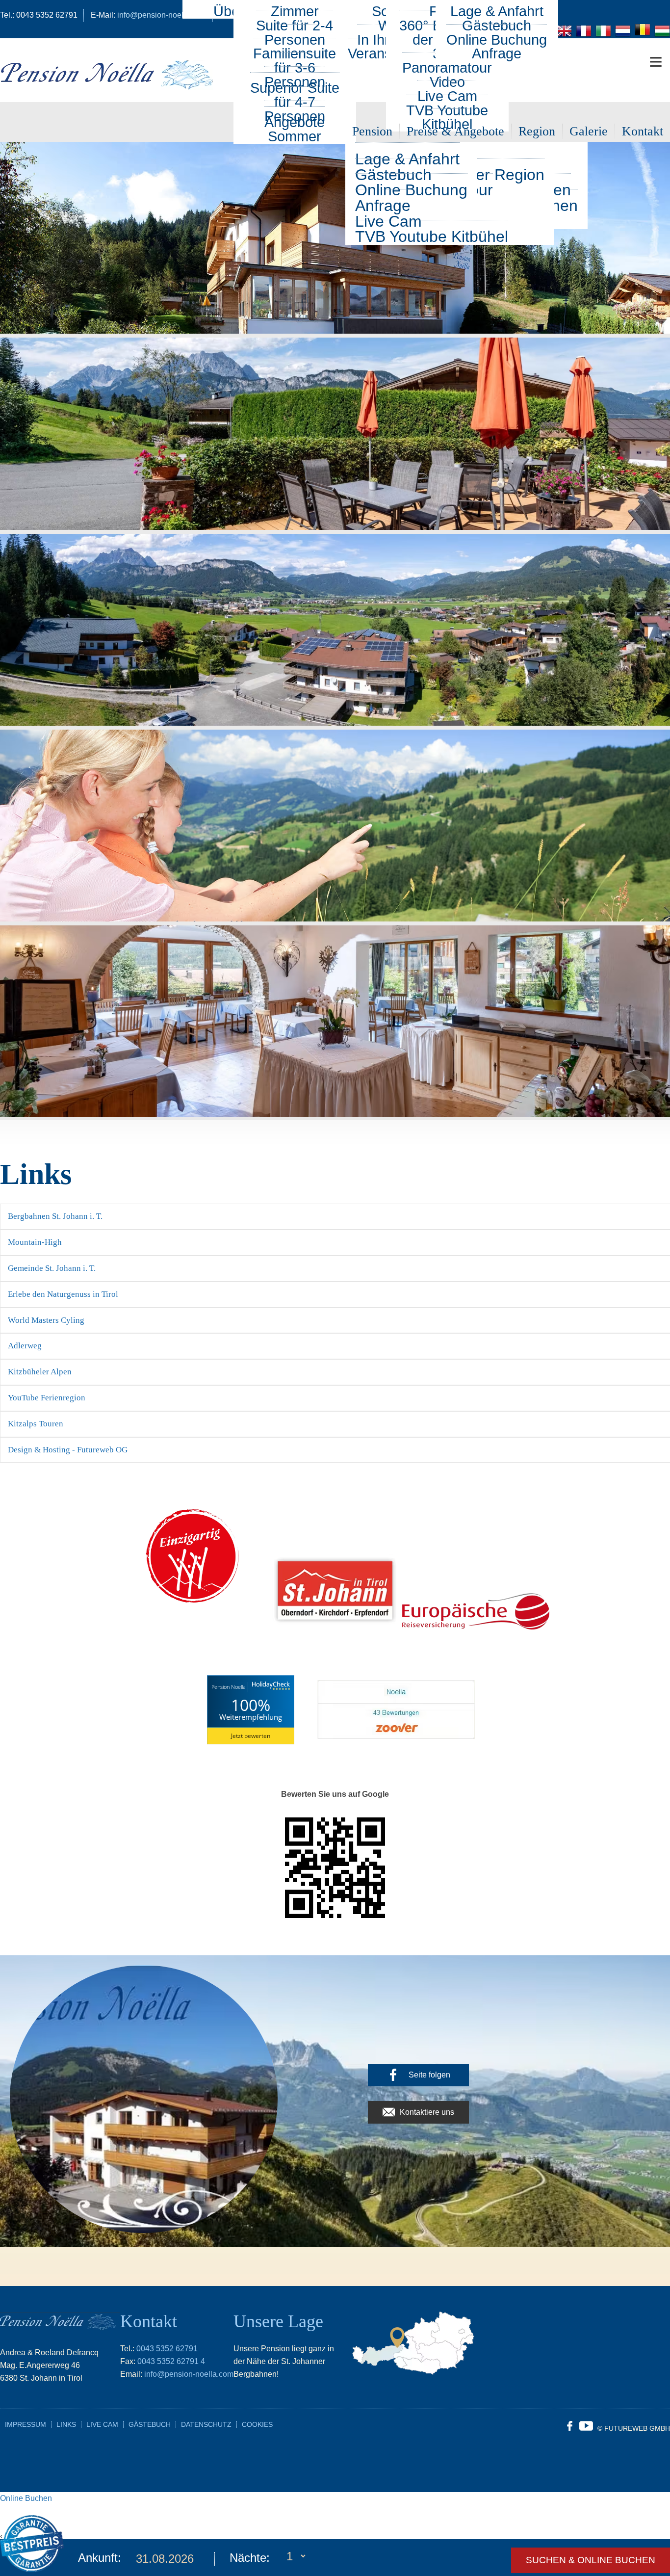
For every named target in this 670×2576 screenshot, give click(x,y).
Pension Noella (229, 1687)
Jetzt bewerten (251, 1736)
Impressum (26, 2424)
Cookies (257, 2424)
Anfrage (497, 53)
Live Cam (102, 2424)
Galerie (589, 131)
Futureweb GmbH (637, 2428)
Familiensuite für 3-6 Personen (295, 68)
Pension (372, 131)
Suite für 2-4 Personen (295, 33)
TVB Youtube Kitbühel (432, 237)
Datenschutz (206, 2424)
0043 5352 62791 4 (171, 2361)
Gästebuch (150, 2424)
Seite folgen (429, 2075)
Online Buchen (26, 2498)
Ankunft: (100, 2558)
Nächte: (250, 2558)
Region (537, 131)
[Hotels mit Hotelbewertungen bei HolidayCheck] (270, 1687)
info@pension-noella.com (189, 2374)
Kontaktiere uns (427, 2112)
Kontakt (643, 131)
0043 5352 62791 (167, 2349)
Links (66, 2424)
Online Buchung (411, 190)
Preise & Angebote (455, 131)
